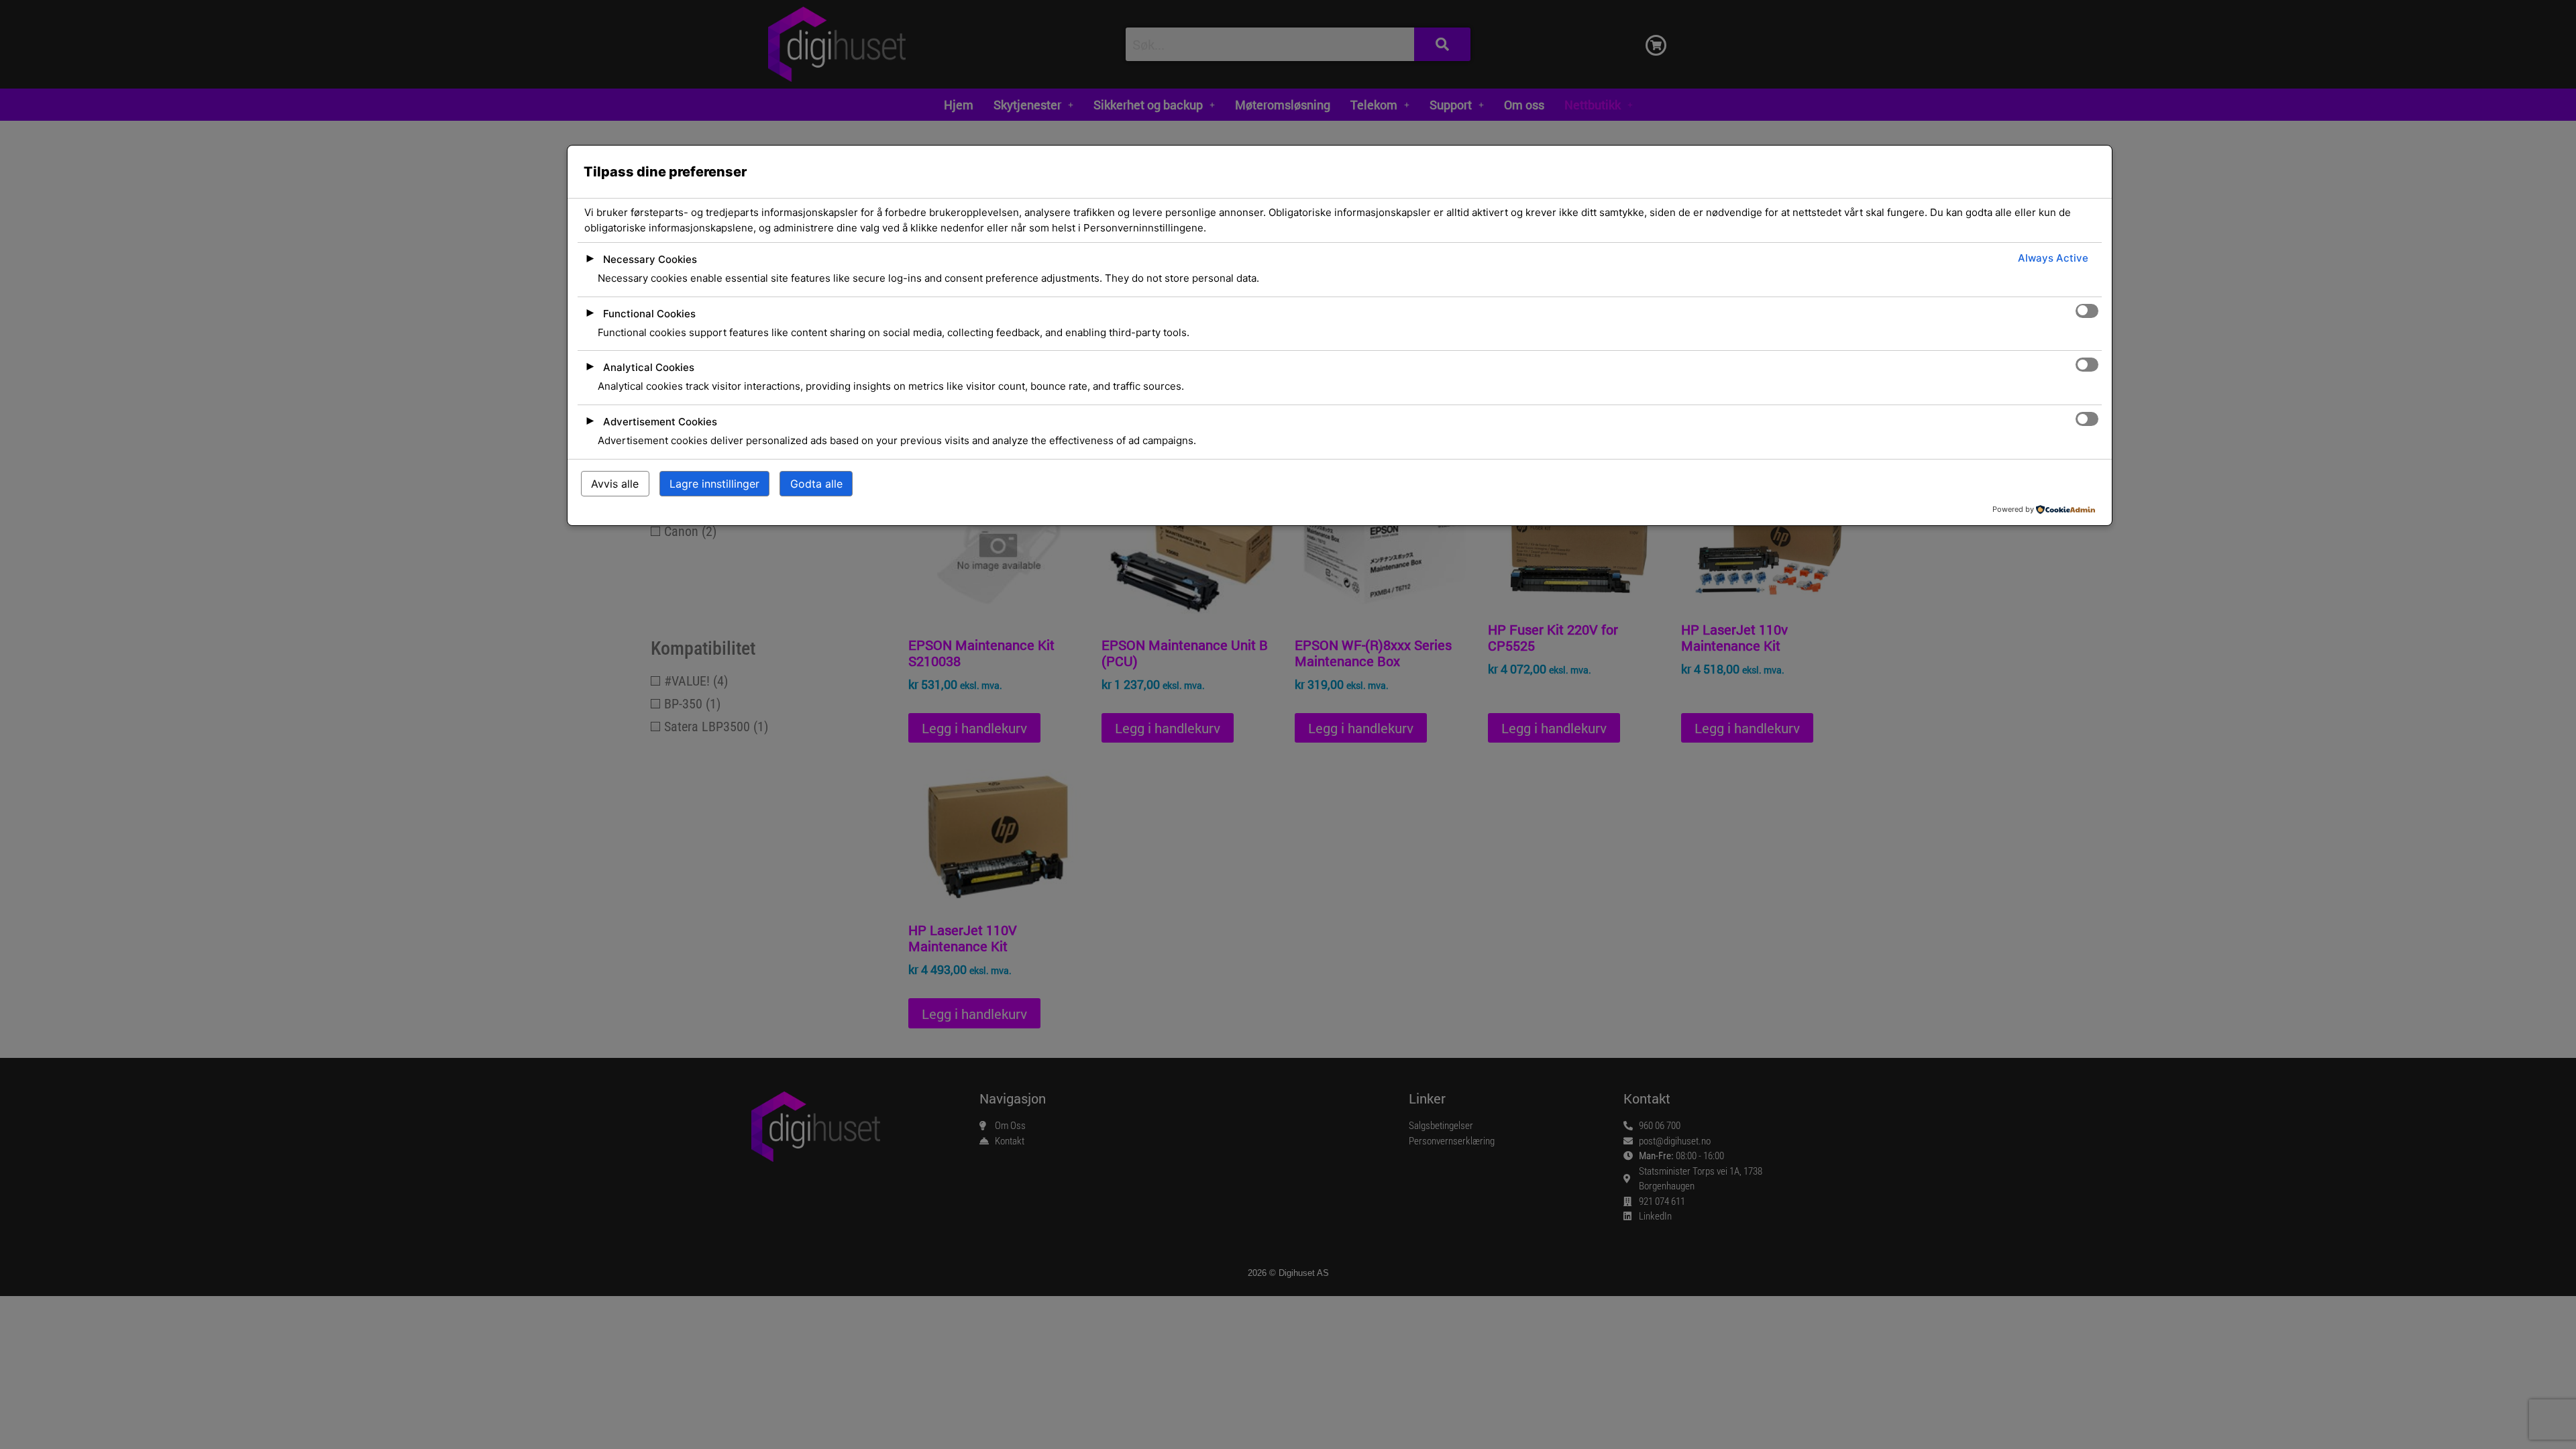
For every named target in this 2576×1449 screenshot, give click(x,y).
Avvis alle (615, 484)
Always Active (2053, 258)
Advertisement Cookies (660, 422)
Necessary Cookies (650, 259)
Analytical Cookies (649, 367)
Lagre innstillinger (714, 484)
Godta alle (816, 484)
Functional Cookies (649, 314)
